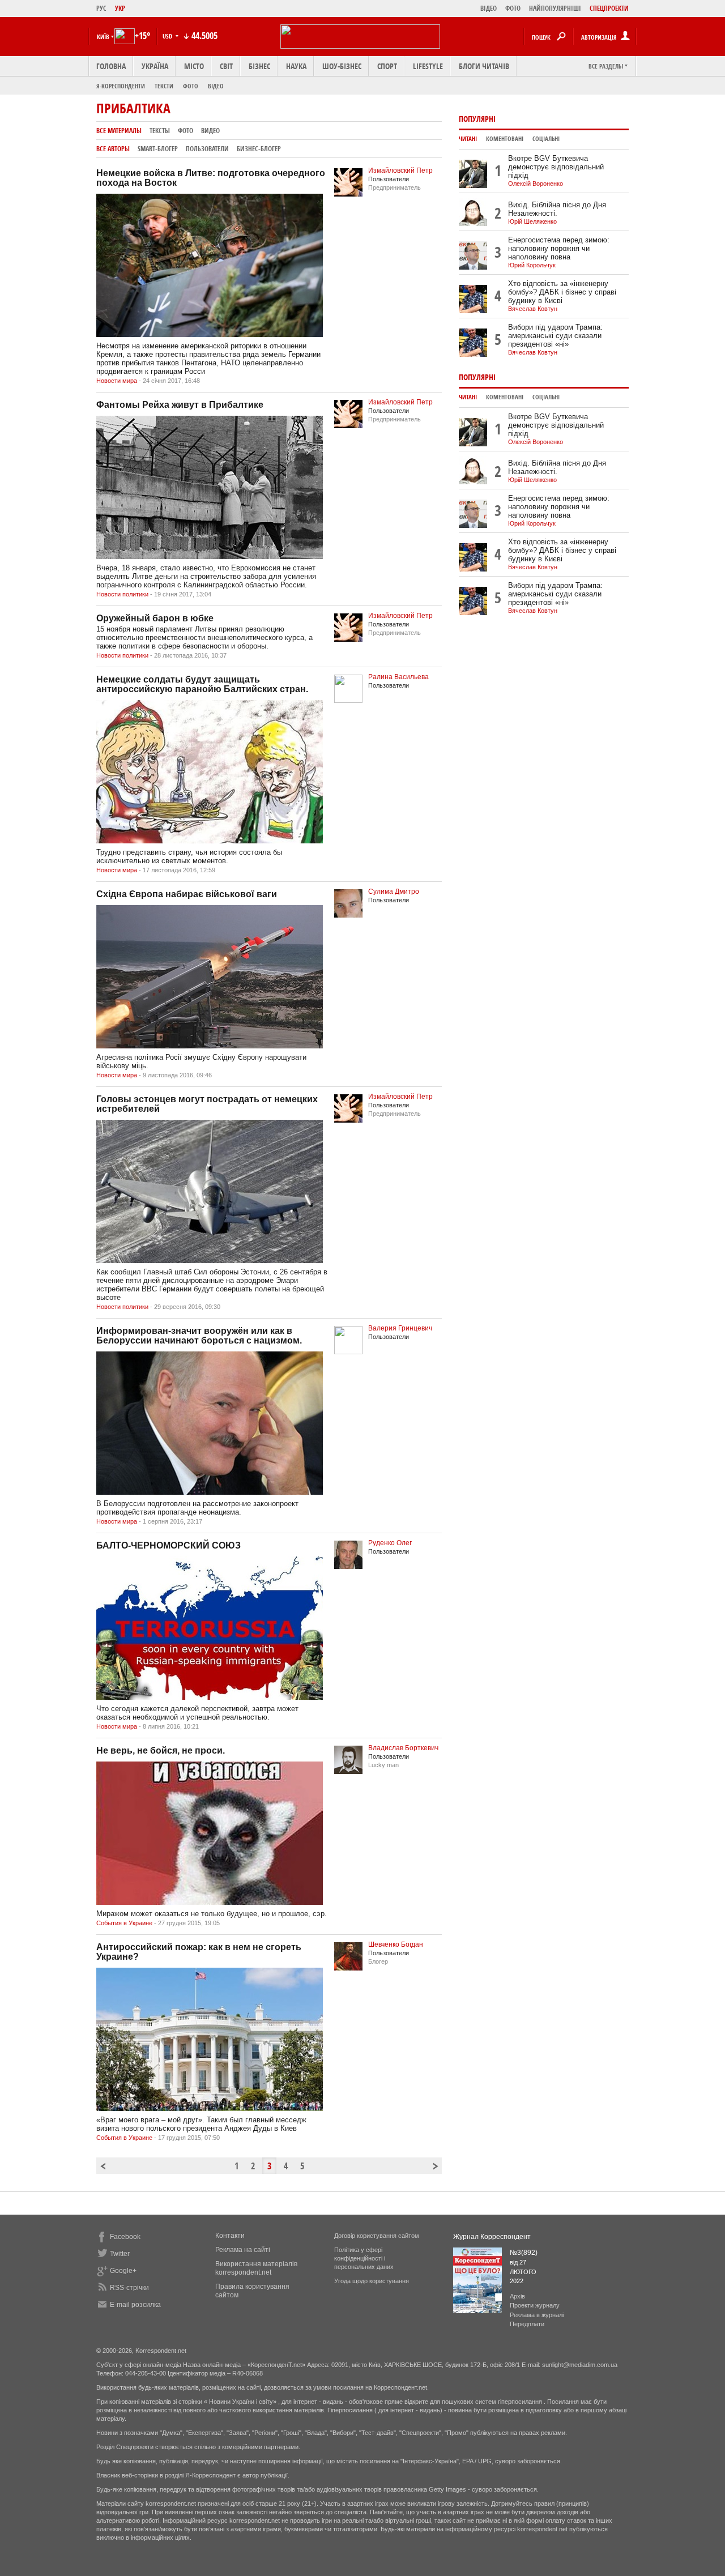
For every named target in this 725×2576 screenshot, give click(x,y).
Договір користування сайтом (377, 2236)
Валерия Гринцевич (400, 1328)
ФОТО (513, 8)
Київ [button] (103, 37)
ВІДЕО (489, 8)
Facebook (125, 2237)
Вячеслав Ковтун (533, 309)
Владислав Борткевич (403, 1748)
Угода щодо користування (372, 2281)
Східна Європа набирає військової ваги (187, 894)
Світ (226, 66)
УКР (120, 8)
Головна (111, 66)
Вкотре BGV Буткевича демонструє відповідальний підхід (556, 167)
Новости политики (122, 594)
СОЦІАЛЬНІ (546, 139)
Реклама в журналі (537, 2315)
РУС (101, 8)
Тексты (160, 131)
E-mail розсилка (135, 2305)
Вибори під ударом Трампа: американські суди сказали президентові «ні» (555, 336)
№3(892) (524, 2253)
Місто (194, 66)
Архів (517, 2296)
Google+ (123, 2271)
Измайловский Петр (400, 170)
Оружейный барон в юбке (155, 618)
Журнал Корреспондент (492, 2237)
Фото (191, 86)
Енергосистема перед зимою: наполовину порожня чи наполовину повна (559, 248)
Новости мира (117, 381)
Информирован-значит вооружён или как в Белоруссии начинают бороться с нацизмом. (199, 1336)
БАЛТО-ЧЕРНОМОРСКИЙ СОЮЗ (169, 1545)
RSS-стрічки (129, 2288)
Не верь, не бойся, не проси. (161, 1750)
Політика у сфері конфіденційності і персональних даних (364, 2258)
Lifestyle (428, 66)
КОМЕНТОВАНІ (505, 139)
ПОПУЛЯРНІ (477, 119)
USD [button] (168, 36)
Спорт (387, 66)
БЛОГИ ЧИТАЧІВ (484, 66)
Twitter (120, 2254)
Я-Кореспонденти (121, 86)
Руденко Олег (390, 1543)
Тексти (164, 86)
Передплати (527, 2324)
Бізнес (259, 66)
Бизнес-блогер (259, 149)
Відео (216, 86)
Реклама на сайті (243, 2250)
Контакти (230, 2236)
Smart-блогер (158, 149)
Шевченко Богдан (396, 1944)
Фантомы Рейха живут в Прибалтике (180, 405)
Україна (155, 66)
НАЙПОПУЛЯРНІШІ (555, 8)
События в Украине (124, 1923)
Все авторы (113, 149)
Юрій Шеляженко (532, 221)
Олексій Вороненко (536, 184)
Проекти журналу (535, 2305)
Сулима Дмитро (394, 892)
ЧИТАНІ (468, 139)
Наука (296, 66)
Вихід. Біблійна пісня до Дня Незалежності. (557, 209)
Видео (210, 131)
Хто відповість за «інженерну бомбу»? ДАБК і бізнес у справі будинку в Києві (562, 292)
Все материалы (119, 131)
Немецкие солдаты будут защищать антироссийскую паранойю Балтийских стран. (202, 684)
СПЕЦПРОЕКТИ (609, 8)
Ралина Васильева (398, 677)
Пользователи (207, 149)
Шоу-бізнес (342, 66)
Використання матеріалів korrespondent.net (256, 2268)
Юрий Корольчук (532, 265)
